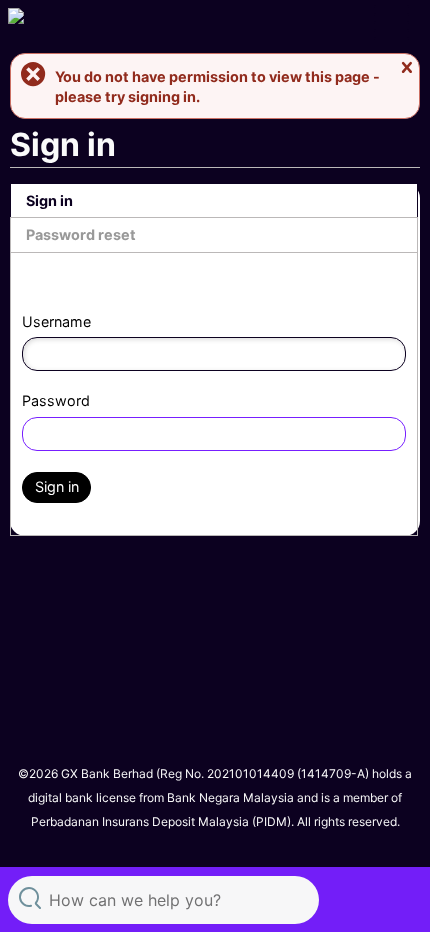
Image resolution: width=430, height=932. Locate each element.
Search (30, 897)
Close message (406, 68)
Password (56, 400)
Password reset (81, 234)
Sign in (49, 200)
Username (56, 321)
